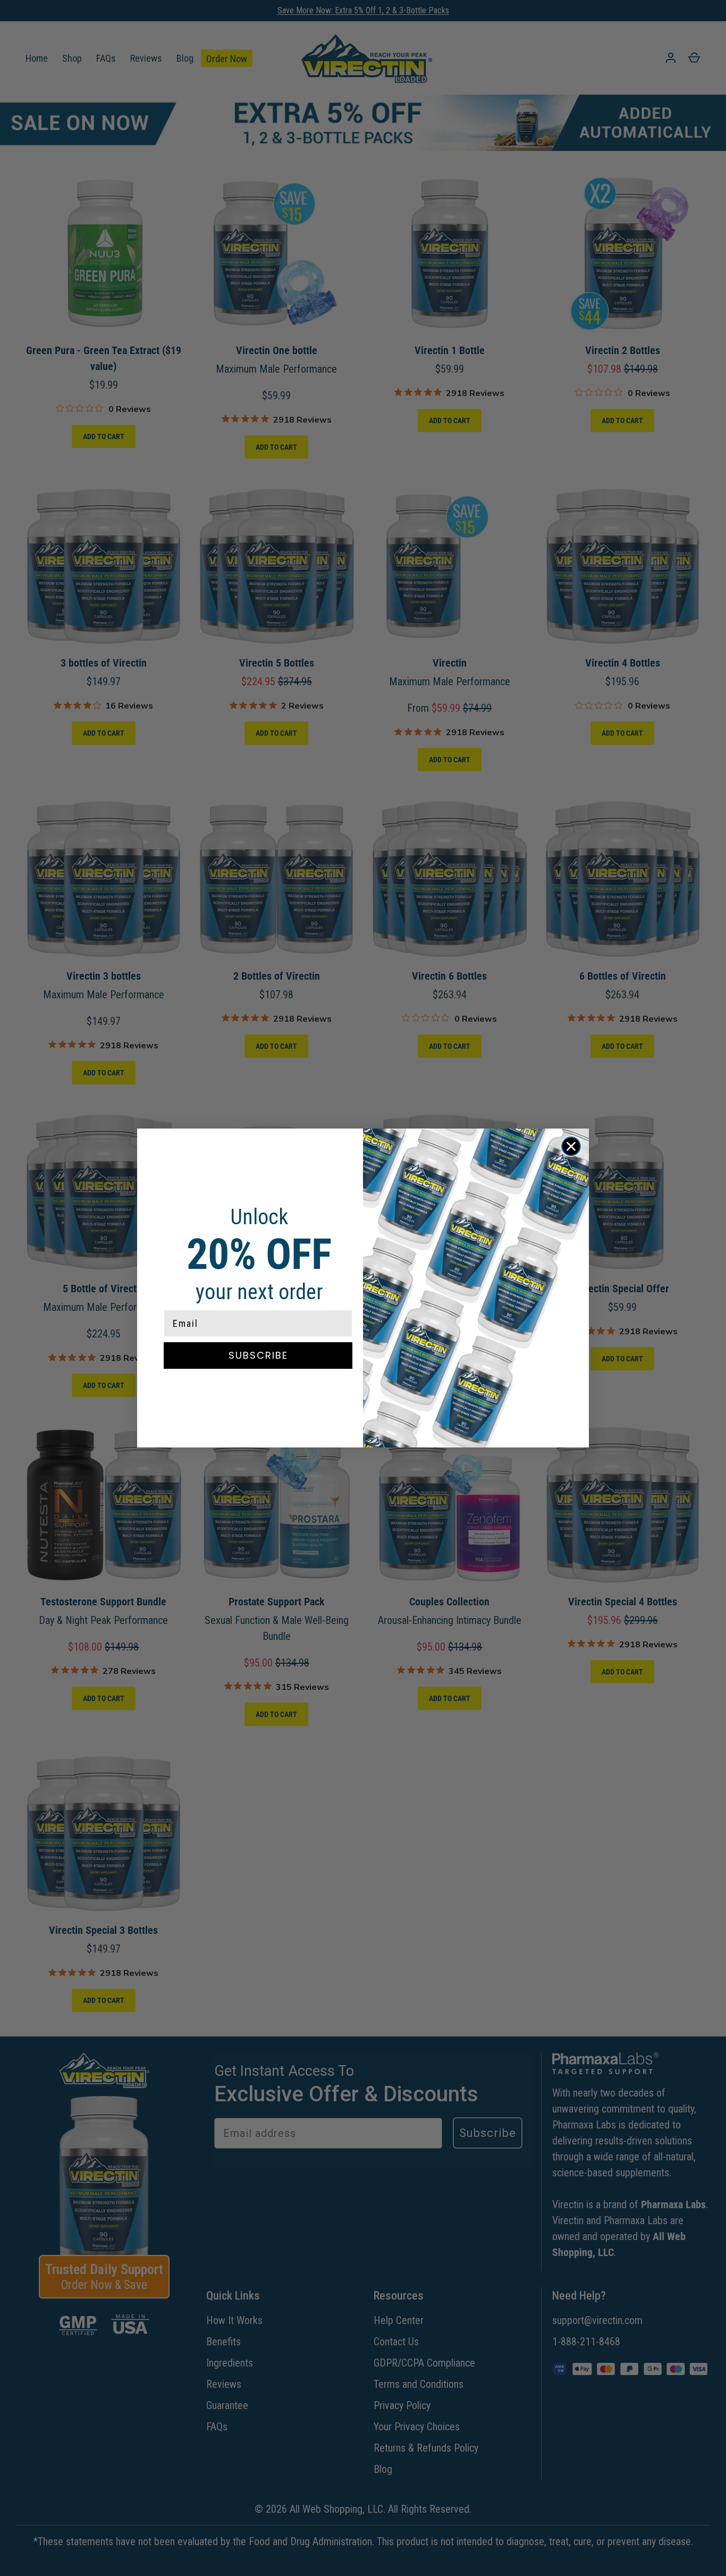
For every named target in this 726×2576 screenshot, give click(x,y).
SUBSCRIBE (258, 1355)
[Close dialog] (571, 1146)
